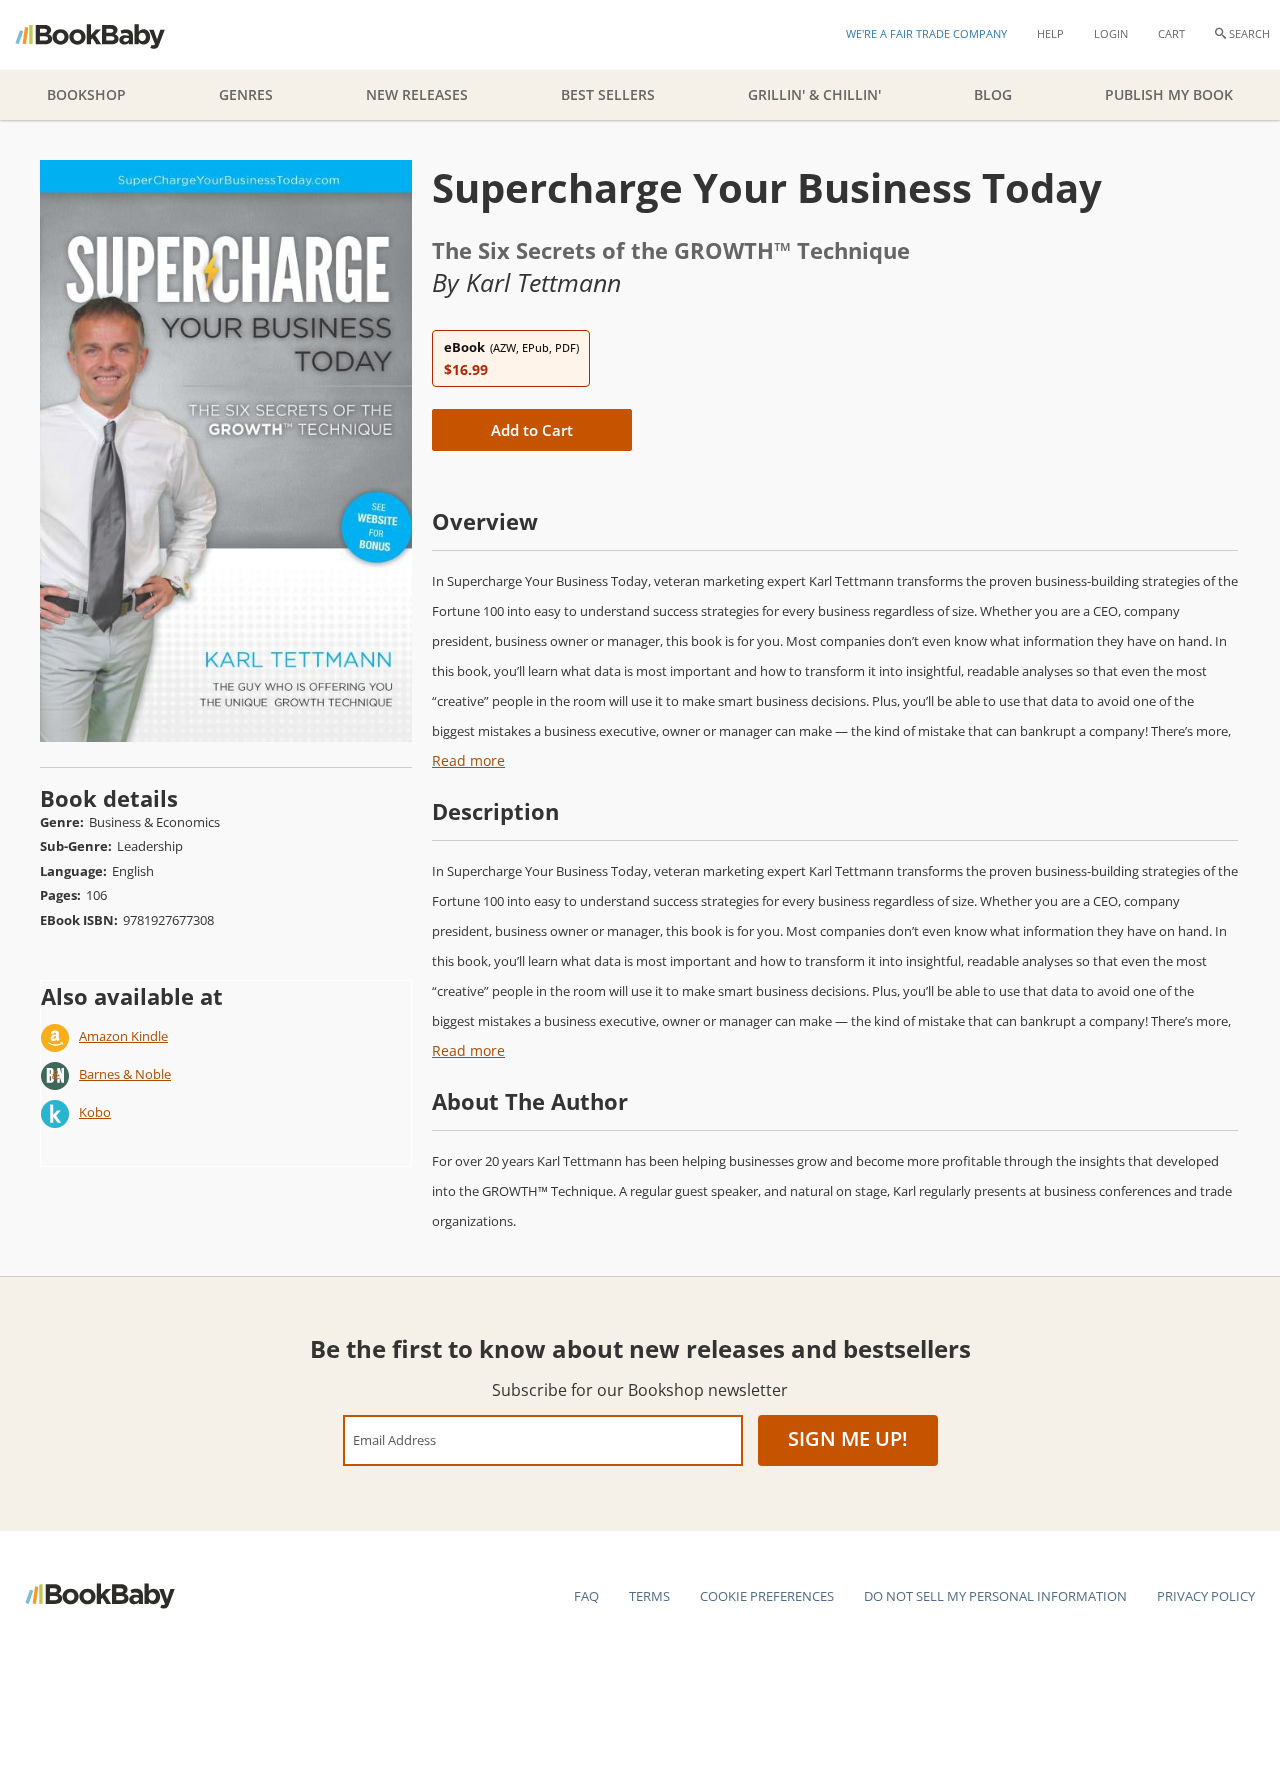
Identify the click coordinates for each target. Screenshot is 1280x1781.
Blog (993, 94)
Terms (649, 1596)
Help (1050, 33)
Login (1111, 33)
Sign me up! (848, 1438)
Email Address (394, 1439)
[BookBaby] (107, 35)
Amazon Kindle (123, 1036)
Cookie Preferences (767, 1596)
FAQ (586, 1596)
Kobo (95, 1112)
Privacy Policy (1206, 1596)
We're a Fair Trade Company (926, 33)
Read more (468, 760)
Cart (1171, 33)
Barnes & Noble (125, 1074)
